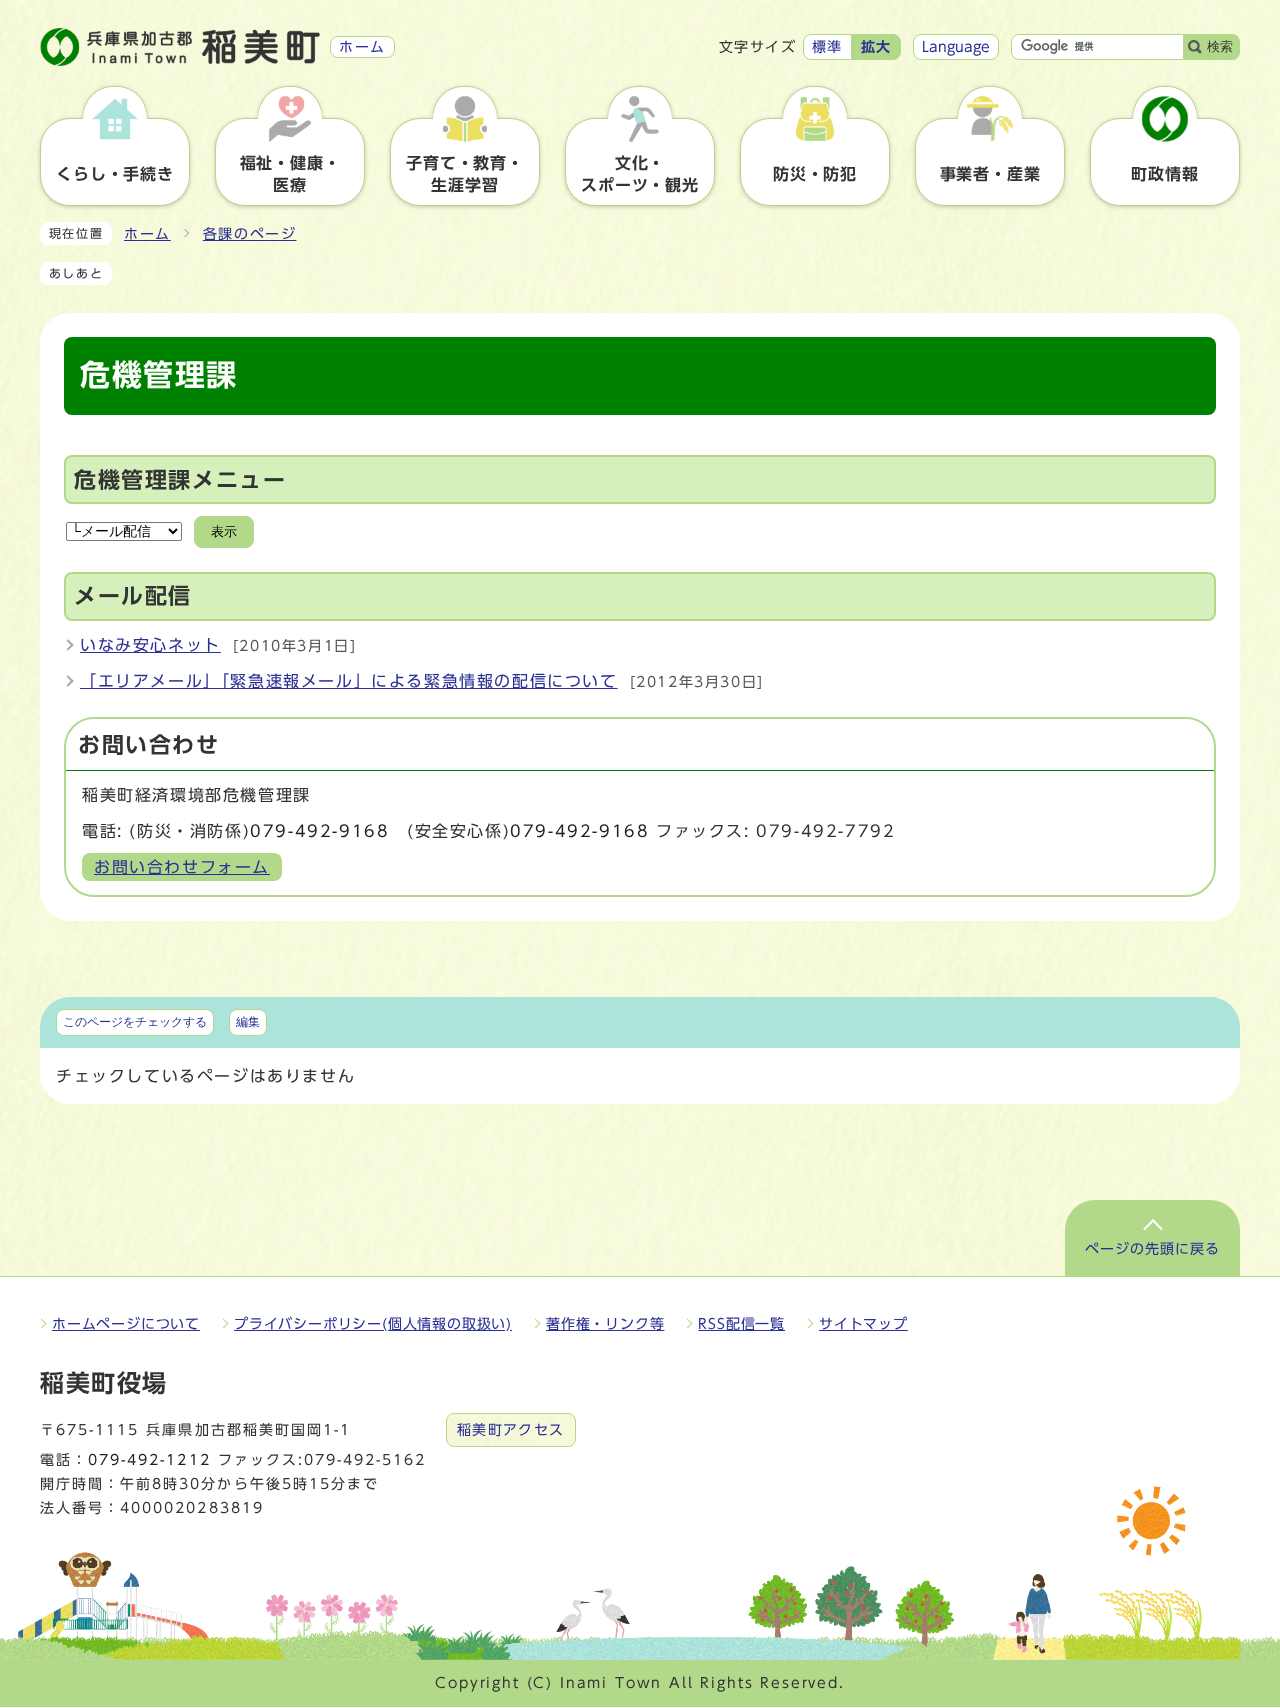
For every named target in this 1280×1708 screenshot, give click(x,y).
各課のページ (250, 234)
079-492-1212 (149, 1460)
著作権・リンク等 (605, 1324)
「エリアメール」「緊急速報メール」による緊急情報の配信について (349, 681)
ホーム (147, 234)
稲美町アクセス (511, 1430)
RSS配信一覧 (741, 1324)
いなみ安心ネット (150, 645)
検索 (1220, 46)
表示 (224, 531)
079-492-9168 (319, 831)
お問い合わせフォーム (182, 867)
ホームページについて (126, 1324)
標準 (827, 47)
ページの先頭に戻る (1152, 1249)
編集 (248, 1022)
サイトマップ (863, 1324)
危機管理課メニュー (180, 480)
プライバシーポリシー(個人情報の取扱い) (373, 1324)
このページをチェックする (135, 1022)
